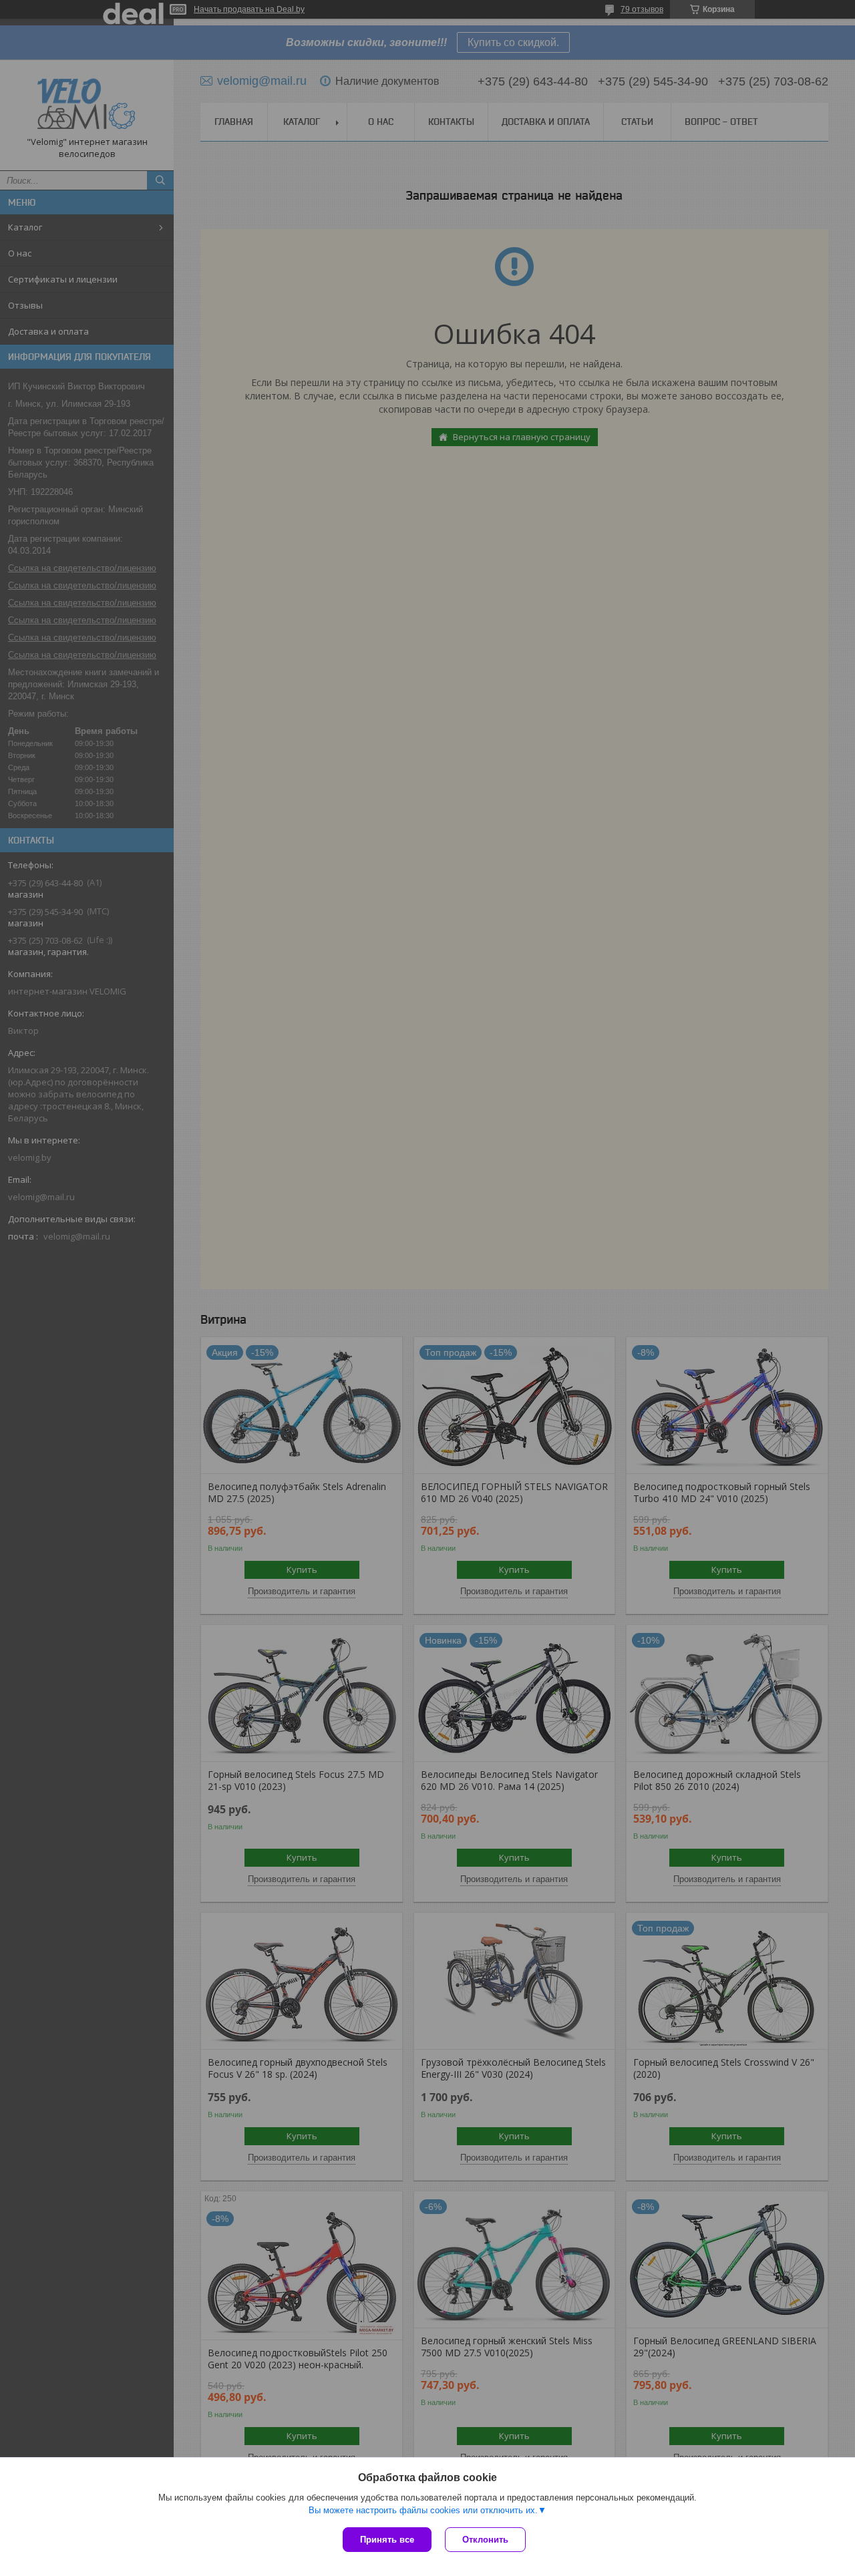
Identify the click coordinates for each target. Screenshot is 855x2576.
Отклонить (485, 2540)
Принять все (387, 2540)
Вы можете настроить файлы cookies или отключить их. (423, 2510)
